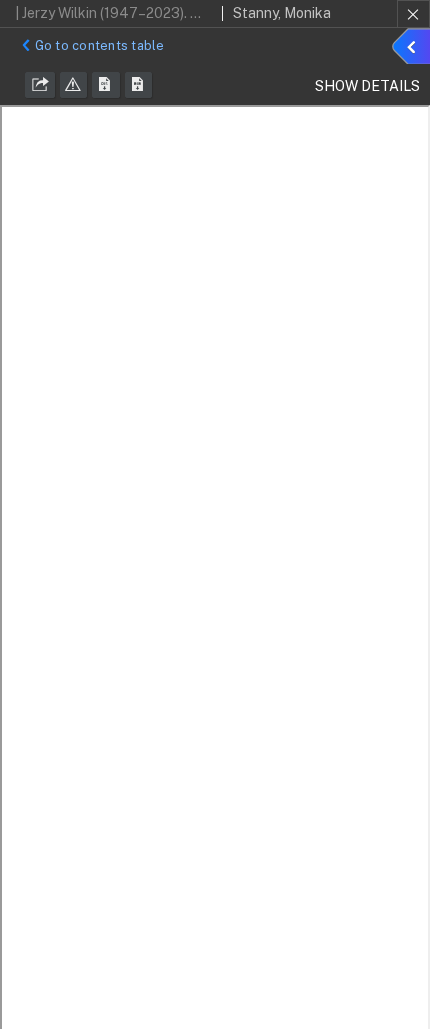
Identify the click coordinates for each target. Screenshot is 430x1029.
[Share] (40, 85)
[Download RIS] (106, 85)
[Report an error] (74, 85)
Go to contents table (100, 45)
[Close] (413, 14)
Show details (414, 49)
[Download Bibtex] (139, 85)
